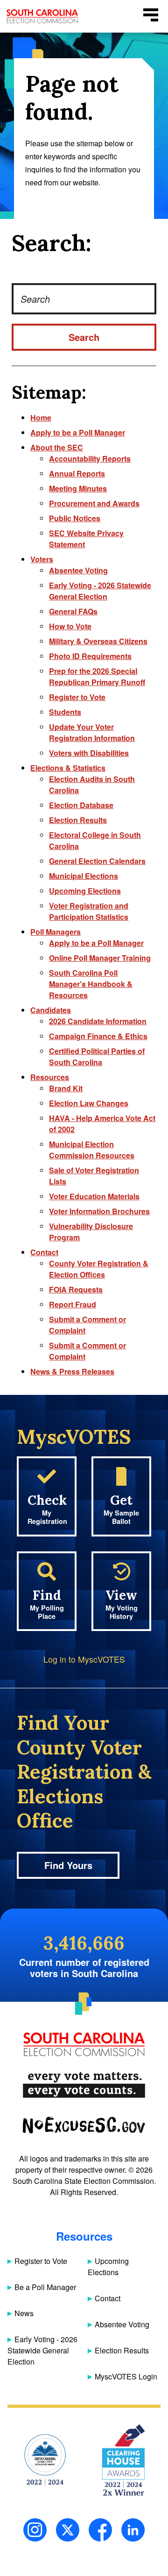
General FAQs (73, 611)
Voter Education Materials (94, 1196)
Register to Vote (77, 697)
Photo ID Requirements (90, 656)
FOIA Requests (76, 1289)
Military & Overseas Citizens (98, 641)
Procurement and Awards (94, 503)
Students (65, 712)
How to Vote (70, 626)
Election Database (81, 805)
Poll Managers (56, 932)
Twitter (68, 2530)
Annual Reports (77, 473)
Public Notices (75, 518)
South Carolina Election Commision (42, 16)
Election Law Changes (89, 1103)
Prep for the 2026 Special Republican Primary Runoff (97, 676)
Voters (42, 559)
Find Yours (68, 1865)
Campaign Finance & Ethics (98, 1036)
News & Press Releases (72, 1371)
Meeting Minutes (78, 488)
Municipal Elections (84, 876)
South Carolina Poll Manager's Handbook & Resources (91, 984)
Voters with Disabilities (89, 753)
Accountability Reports (90, 459)
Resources (50, 1077)
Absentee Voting (78, 570)
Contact (44, 1252)
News (24, 2313)
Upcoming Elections (85, 891)
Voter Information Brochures (99, 1211)
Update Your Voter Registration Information (92, 732)
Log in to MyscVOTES (84, 1659)
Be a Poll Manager (45, 2287)
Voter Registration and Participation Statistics (89, 911)
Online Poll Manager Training (100, 958)
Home (41, 418)
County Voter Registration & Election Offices (99, 1269)
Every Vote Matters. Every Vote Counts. (84, 2085)
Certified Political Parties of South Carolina (97, 1057)
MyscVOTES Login (126, 2376)
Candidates (51, 1010)
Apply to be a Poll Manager (78, 432)
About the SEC (57, 447)
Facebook (100, 2530)
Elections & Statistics (68, 768)
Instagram (35, 2530)
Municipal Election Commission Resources (92, 1150)
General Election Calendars (97, 861)
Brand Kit (66, 1088)
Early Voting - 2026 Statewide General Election (100, 591)
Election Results (78, 820)
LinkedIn (133, 2530)
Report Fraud (73, 1304)
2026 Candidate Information (98, 1021)
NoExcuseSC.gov (84, 2125)
